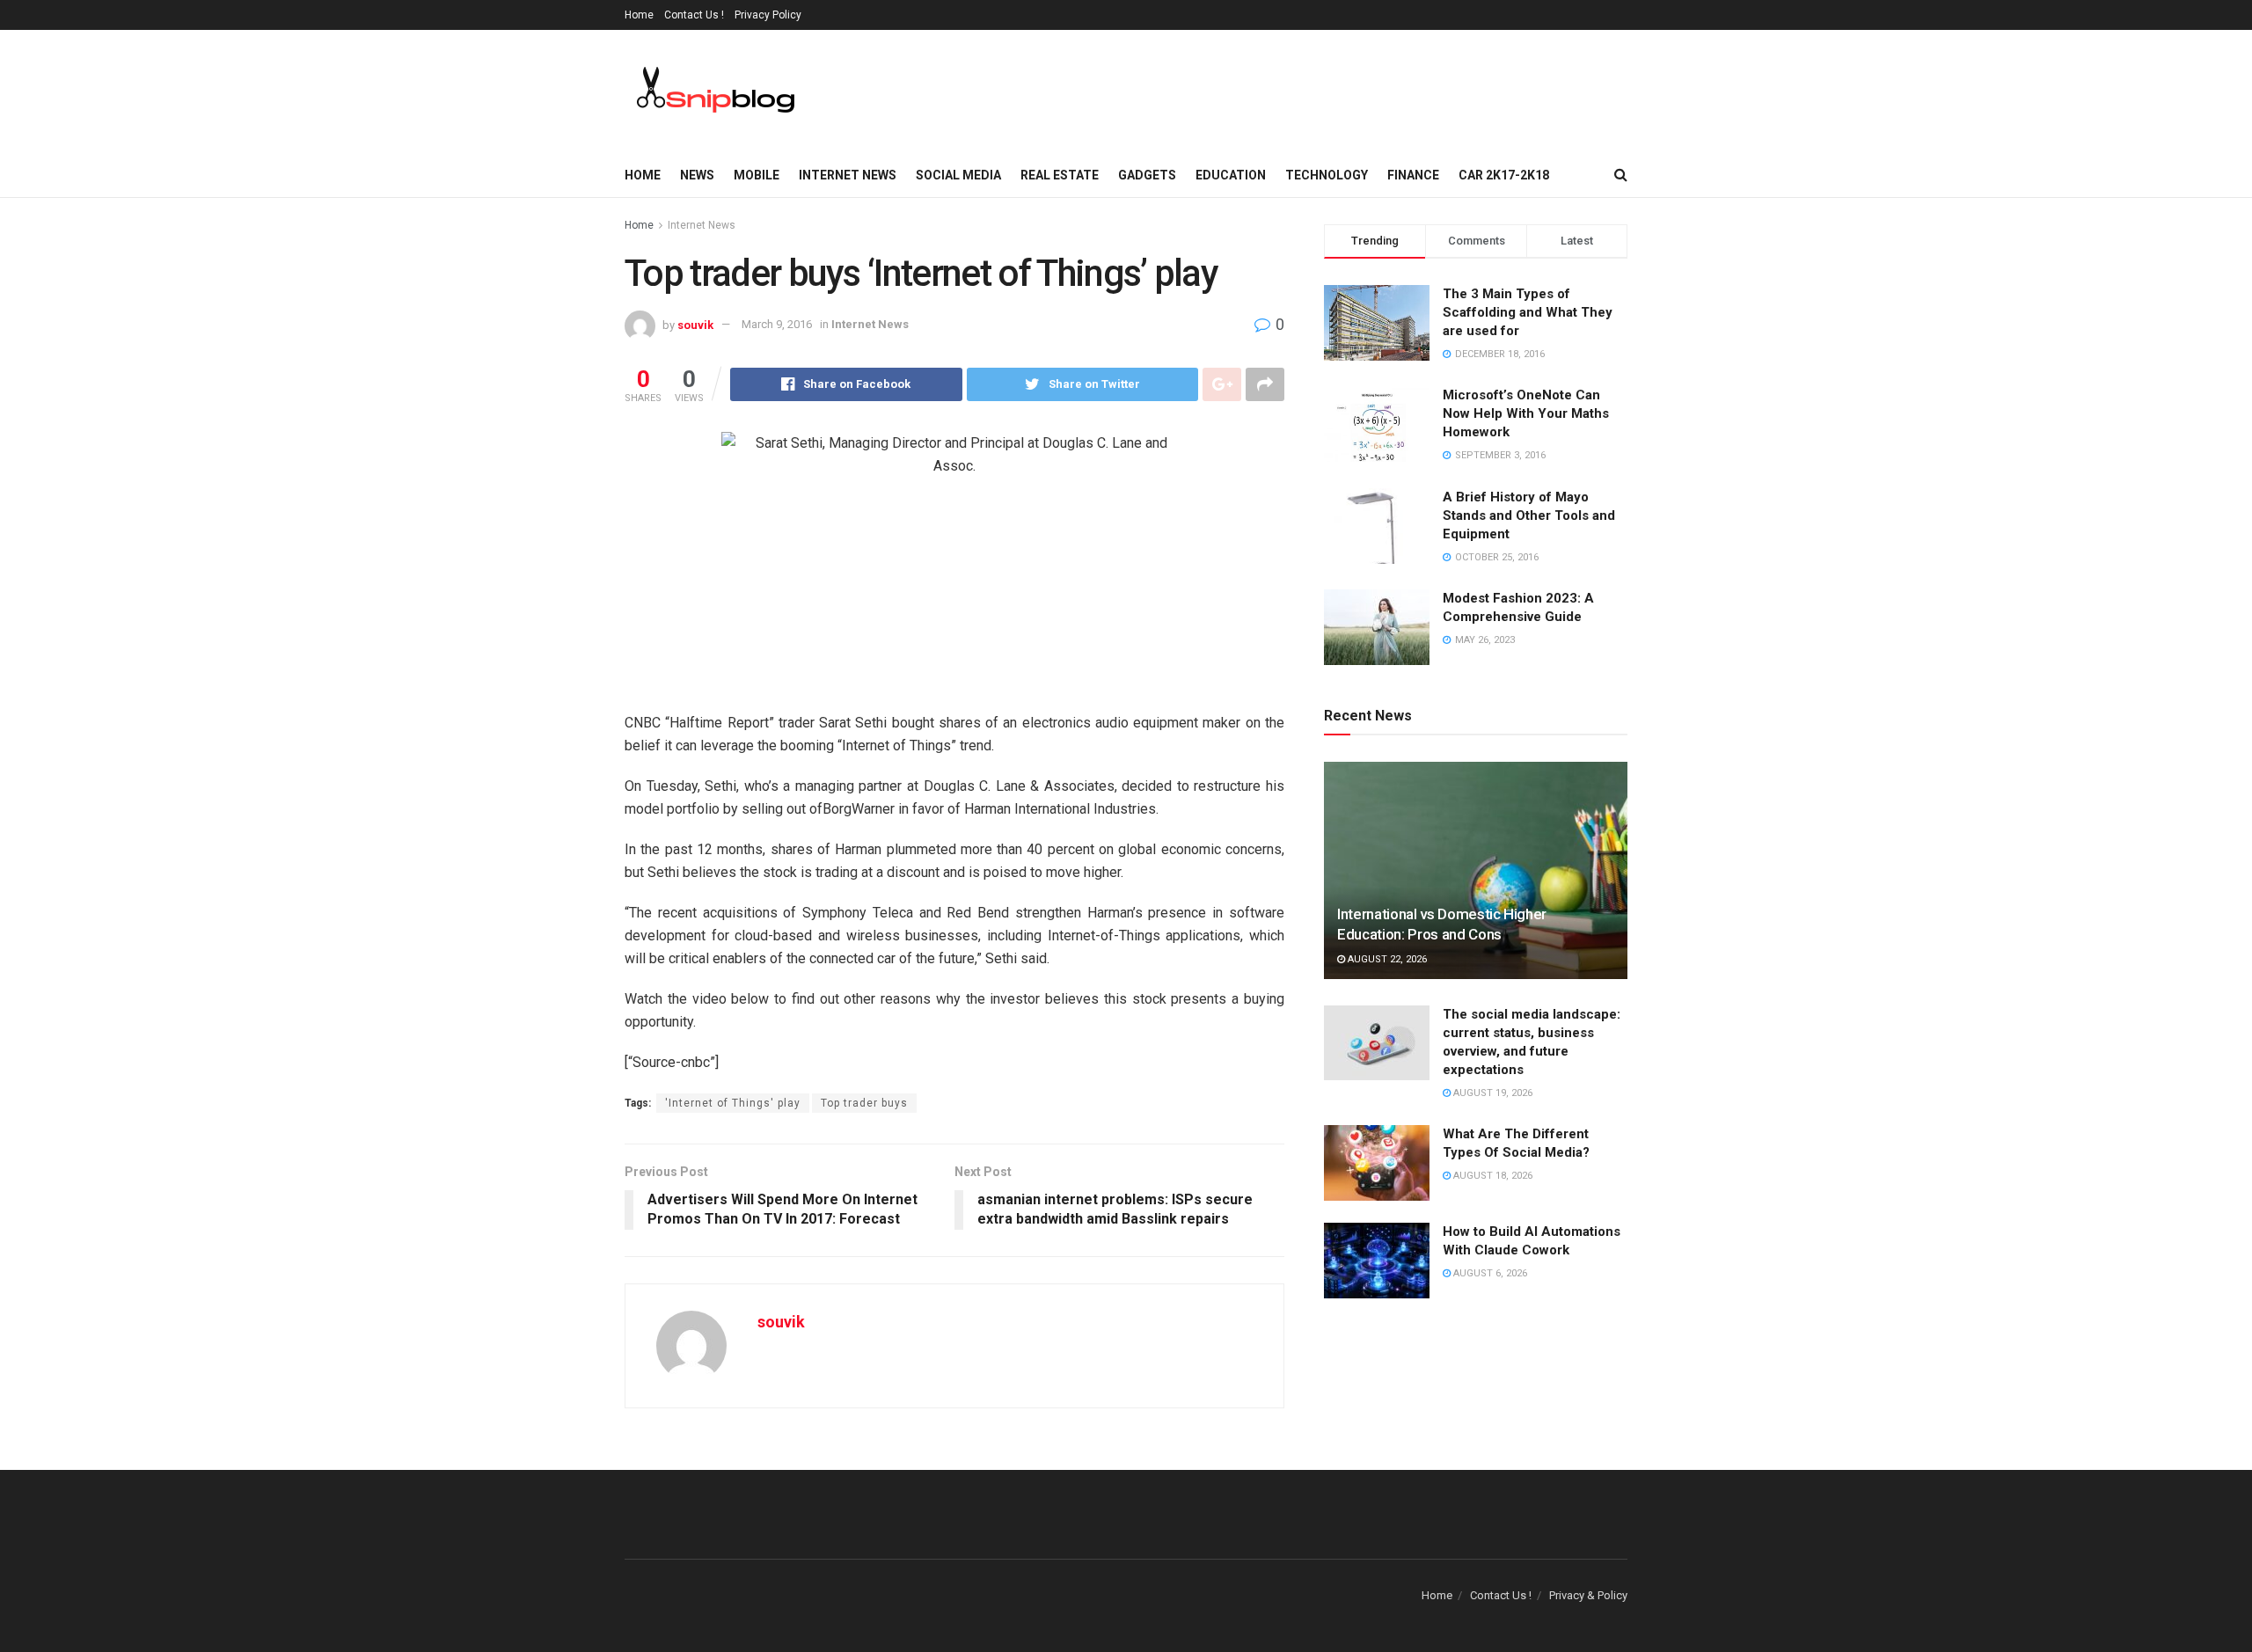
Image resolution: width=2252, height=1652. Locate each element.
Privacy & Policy (1588, 1595)
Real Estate (1060, 175)
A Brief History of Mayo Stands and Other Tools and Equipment (1529, 515)
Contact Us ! (694, 15)
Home (639, 15)
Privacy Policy (768, 15)
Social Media (958, 175)
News (697, 175)
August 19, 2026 (1492, 1093)
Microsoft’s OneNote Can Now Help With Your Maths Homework (1526, 413)
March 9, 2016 (777, 324)
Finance (1413, 175)
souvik (695, 324)
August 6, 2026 (1489, 1273)
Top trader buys (864, 1103)
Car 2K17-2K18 (1504, 175)
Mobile (757, 175)
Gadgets (1147, 175)
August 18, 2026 (1492, 1176)
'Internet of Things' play (733, 1103)
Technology (1327, 175)
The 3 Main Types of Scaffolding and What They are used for (1528, 312)
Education (1231, 175)
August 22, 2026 (1386, 959)
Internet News (848, 175)
